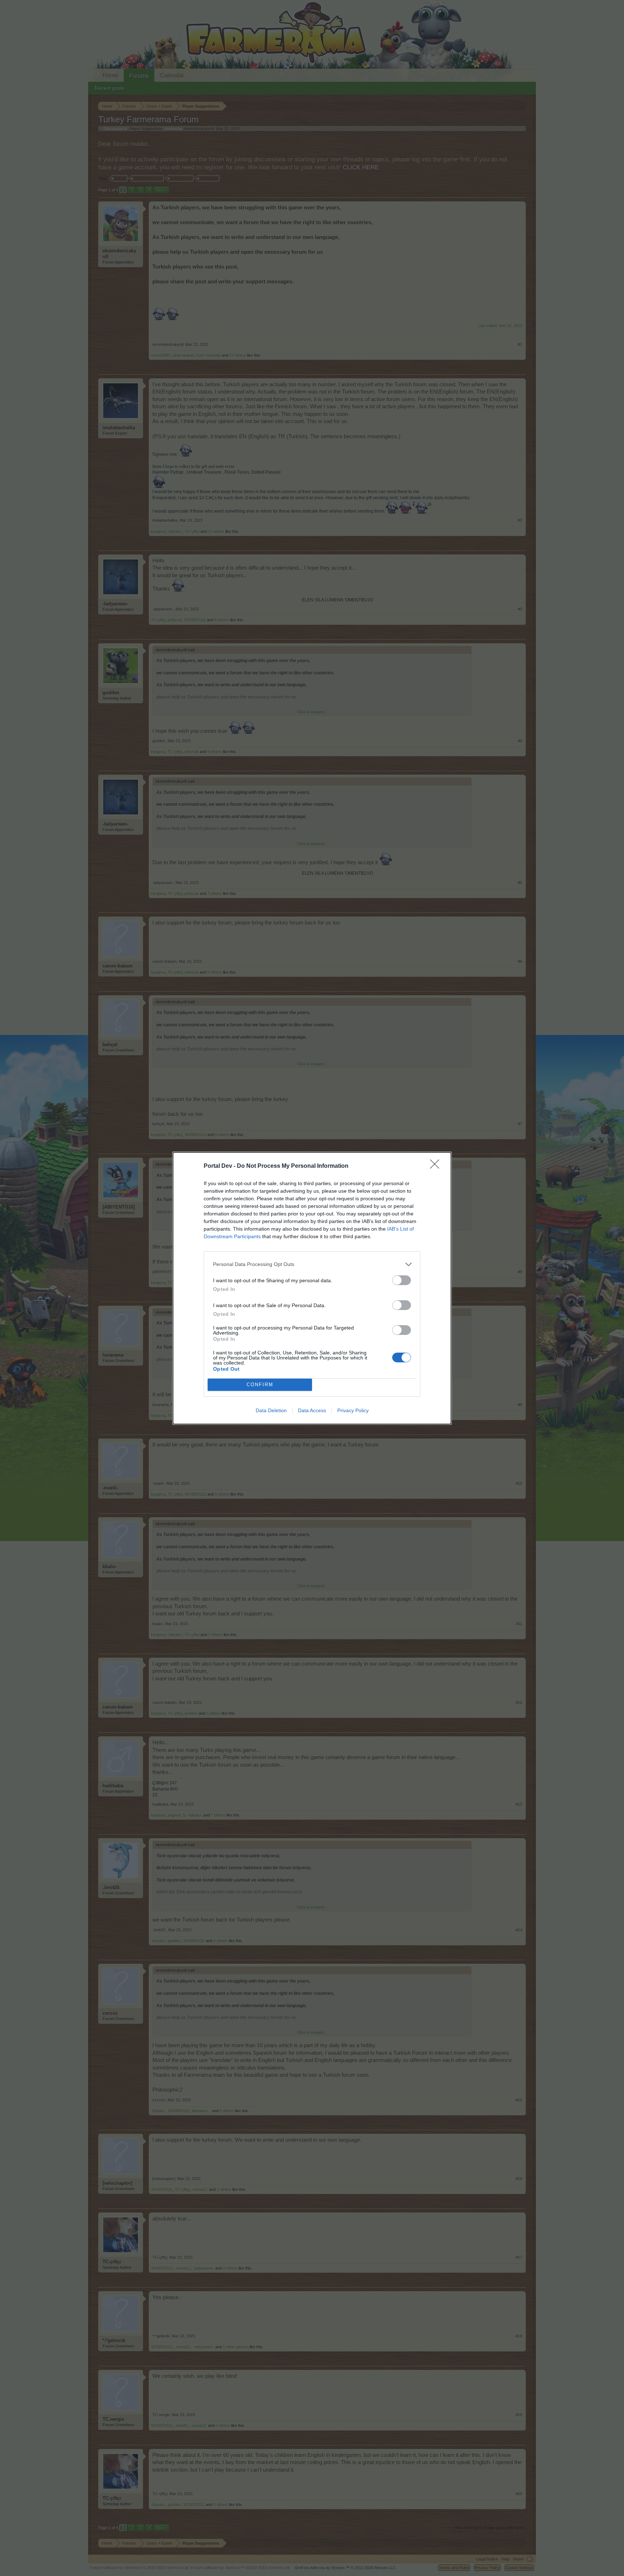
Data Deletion (271, 1410)
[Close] (437, 1166)
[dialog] (312, 1288)
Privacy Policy (353, 1410)
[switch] (402, 1280)
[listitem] (312, 1264)
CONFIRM (260, 1385)
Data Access (312, 1410)
